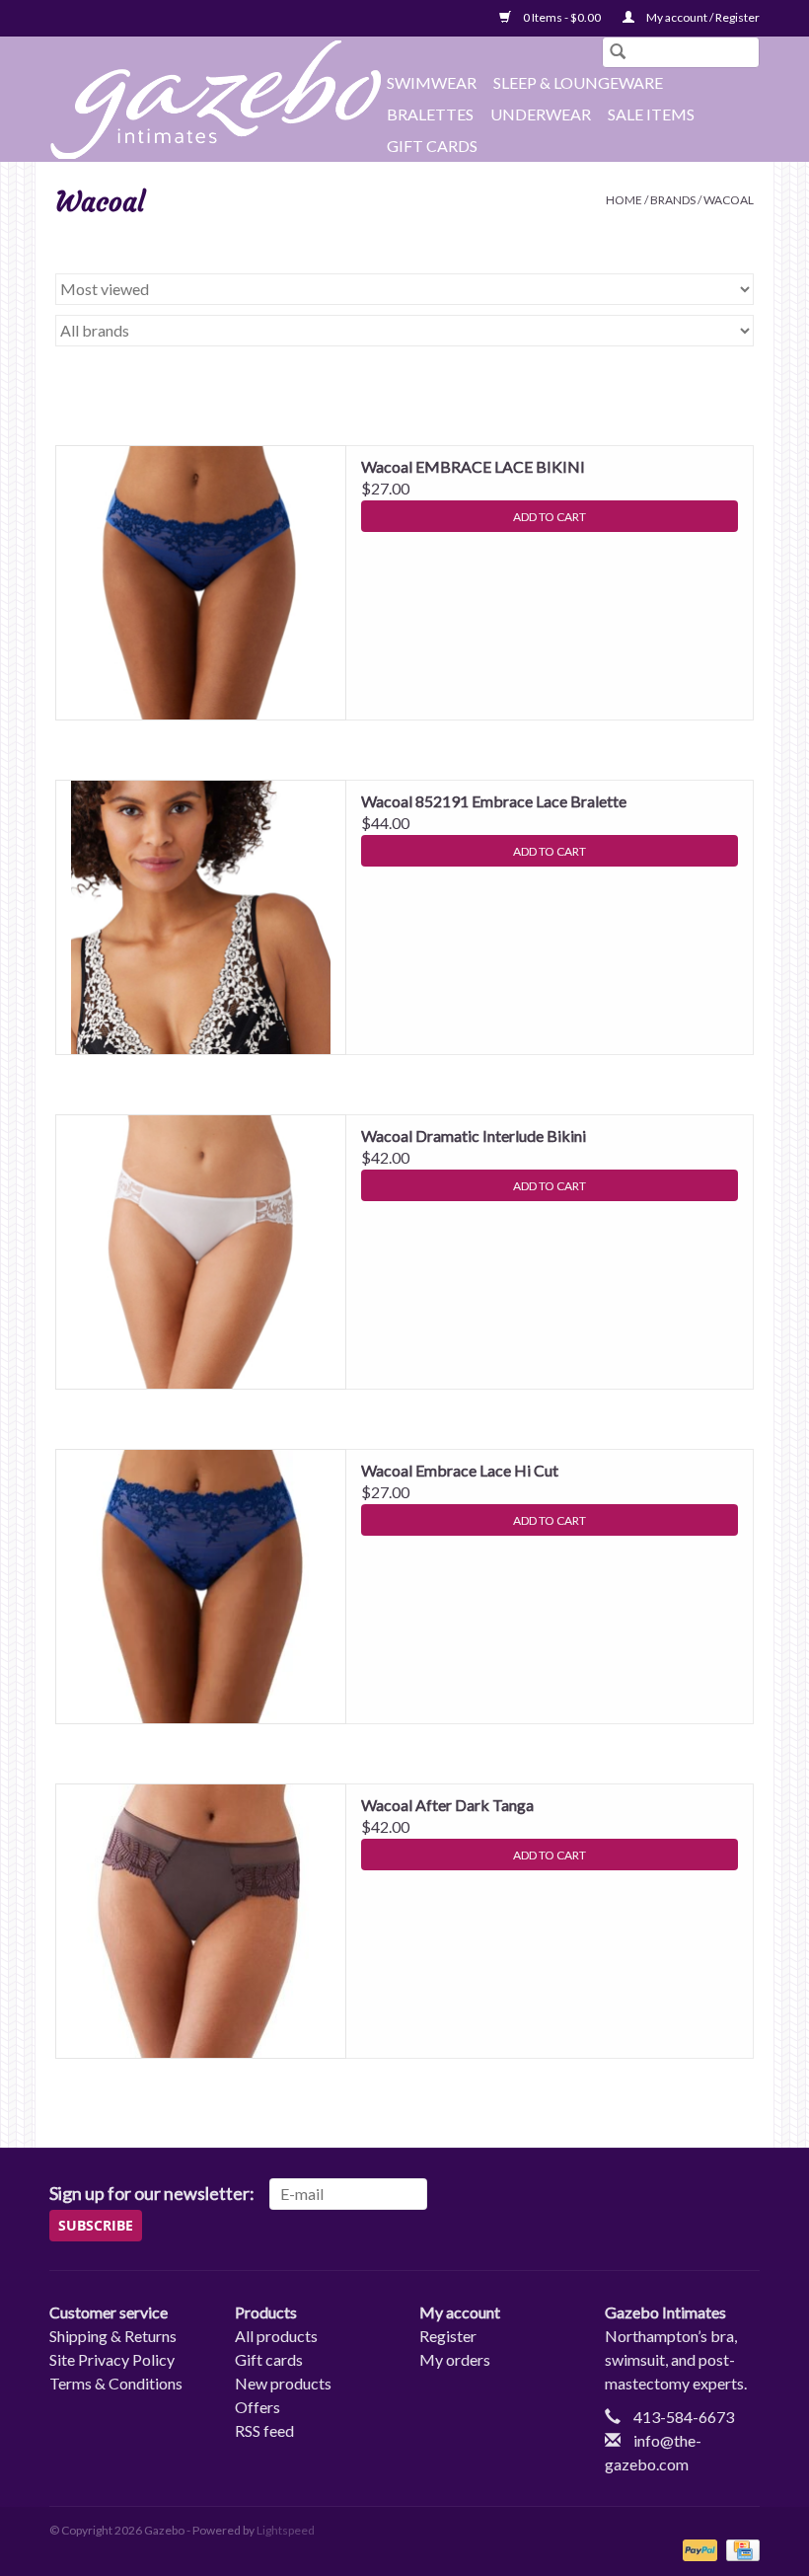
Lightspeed (286, 2530)
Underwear (541, 114)
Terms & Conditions (116, 2383)
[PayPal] (698, 2549)
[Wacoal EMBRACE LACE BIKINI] (201, 583)
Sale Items (651, 114)
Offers (257, 2407)
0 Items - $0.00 (562, 17)
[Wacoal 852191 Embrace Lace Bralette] (201, 917)
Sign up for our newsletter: (152, 2194)
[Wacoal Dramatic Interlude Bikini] (201, 1252)
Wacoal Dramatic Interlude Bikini (474, 1136)
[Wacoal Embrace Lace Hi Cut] (201, 1587)
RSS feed (264, 2430)
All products (276, 2336)
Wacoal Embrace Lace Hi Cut (460, 1470)
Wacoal (729, 200)
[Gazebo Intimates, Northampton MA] (215, 100)
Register (448, 2336)
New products (283, 2383)
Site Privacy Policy (112, 2359)
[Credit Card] (739, 2549)
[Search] (618, 52)
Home (624, 200)
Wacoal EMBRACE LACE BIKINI (473, 466)
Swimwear (432, 82)
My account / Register (702, 17)
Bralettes (430, 114)
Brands (673, 200)
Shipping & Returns (113, 2336)
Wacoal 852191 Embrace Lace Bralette (494, 801)
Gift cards (432, 146)
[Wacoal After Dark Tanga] (201, 1921)
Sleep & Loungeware (578, 82)
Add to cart (550, 517)
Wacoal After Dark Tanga (447, 1805)
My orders (455, 2359)
